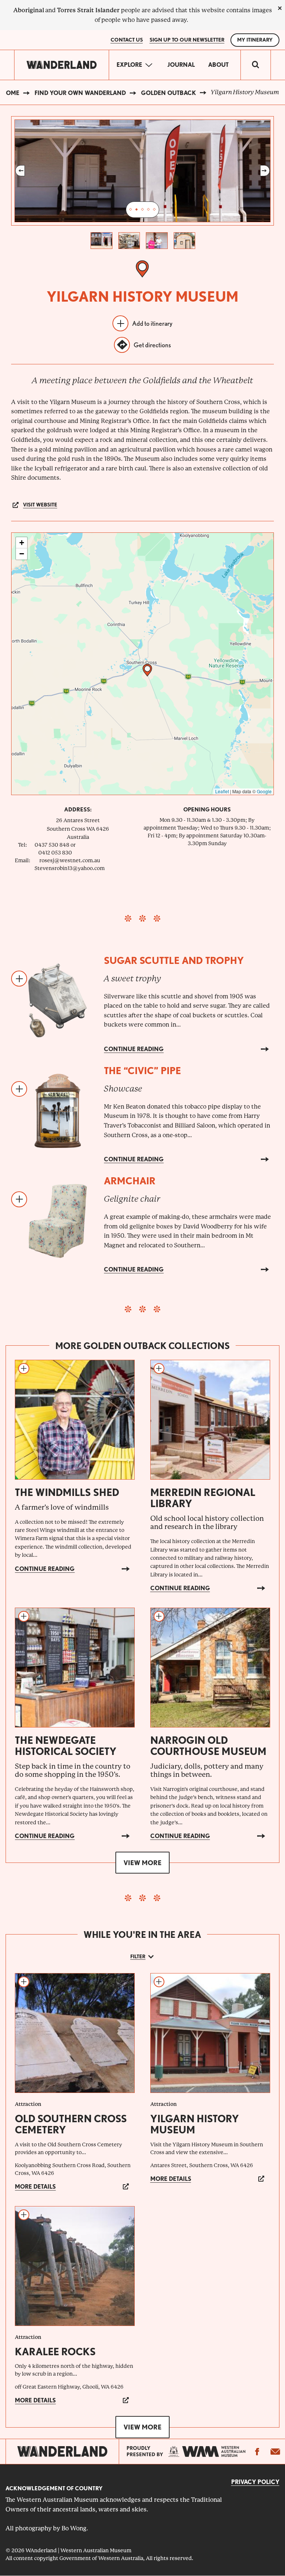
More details (35, 2187)
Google (264, 791)
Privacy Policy (255, 2482)
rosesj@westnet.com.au (70, 860)
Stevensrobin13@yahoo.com (70, 868)
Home (10, 93)
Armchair (130, 1181)
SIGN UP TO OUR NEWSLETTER (187, 40)
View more (142, 1863)
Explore (129, 65)
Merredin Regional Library (203, 1498)
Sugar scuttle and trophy (174, 960)
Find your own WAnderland (80, 93)
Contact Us (127, 40)
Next (265, 171)
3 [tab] (142, 210)
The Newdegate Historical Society (66, 1746)
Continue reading (134, 1049)
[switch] (256, 65)
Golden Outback (168, 93)
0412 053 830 (55, 853)
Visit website (40, 505)
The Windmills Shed (67, 1492)
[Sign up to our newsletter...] (275, 2451)
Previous (20, 171)
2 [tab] (137, 210)
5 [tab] (154, 210)
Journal (181, 65)
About (218, 65)
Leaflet (222, 791)
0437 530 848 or (55, 845)
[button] (147, 670)
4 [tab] (148, 210)
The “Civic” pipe (142, 1071)
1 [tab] (131, 210)
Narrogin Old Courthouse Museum (208, 1746)
